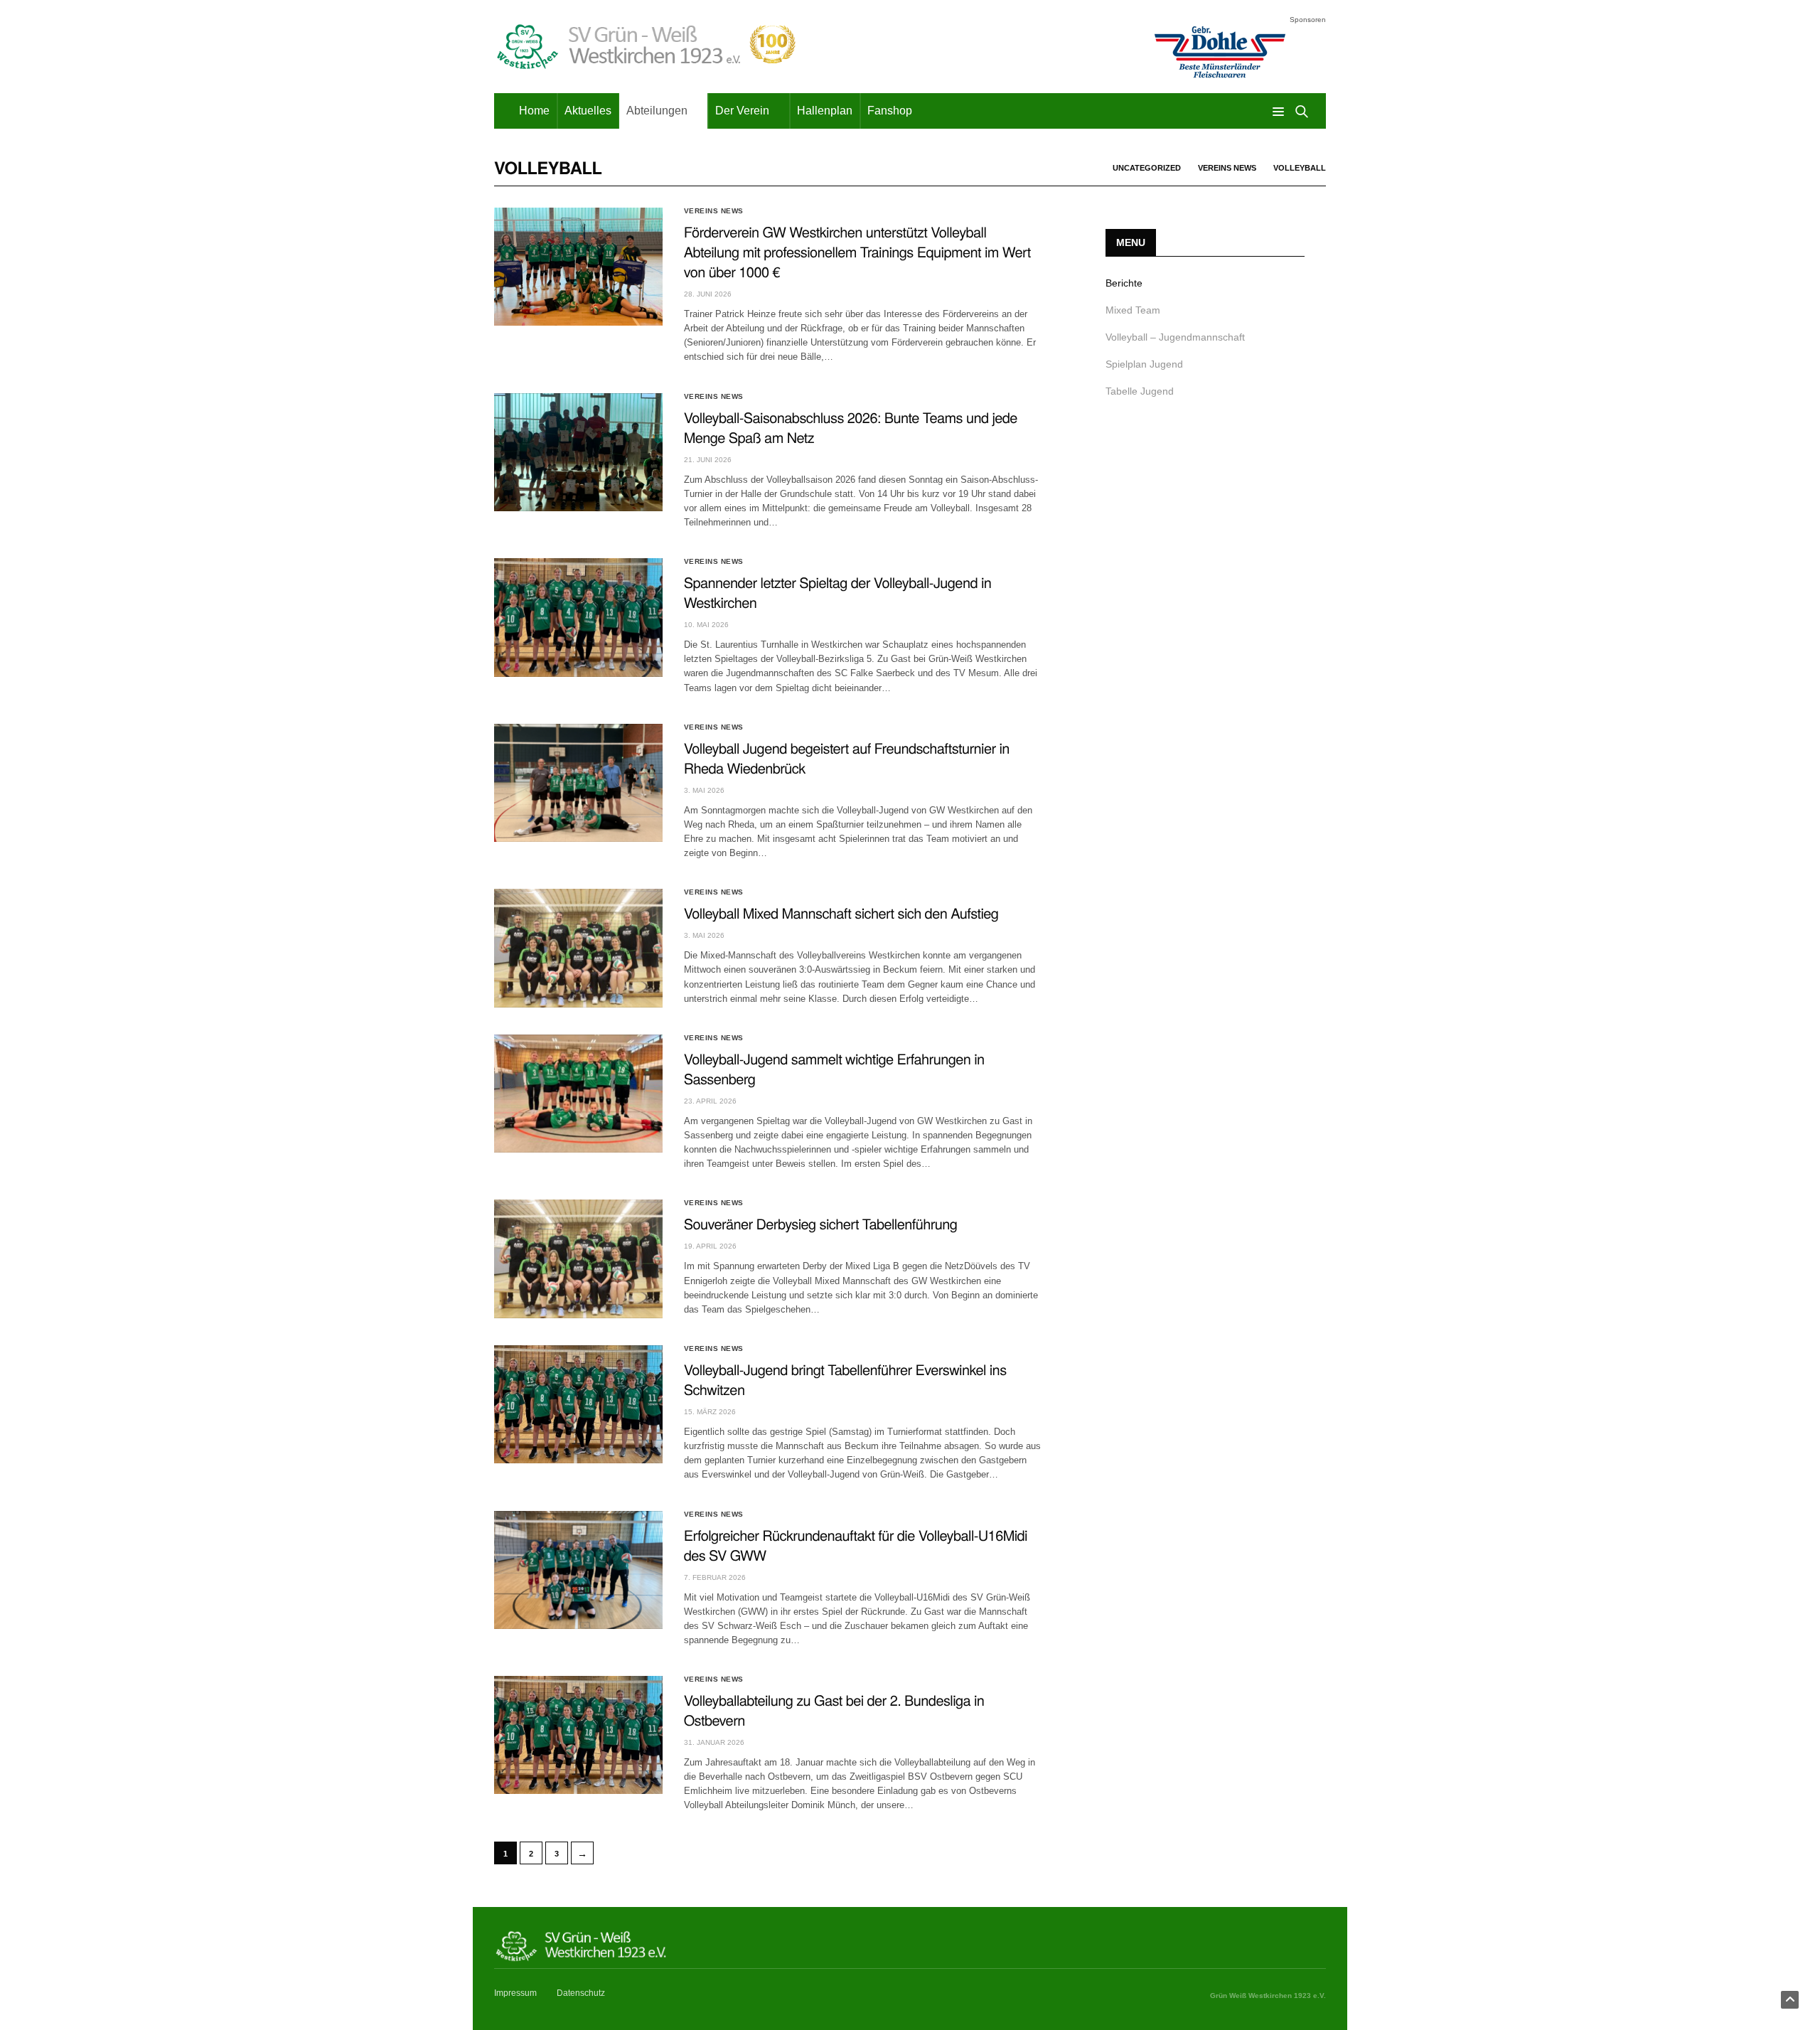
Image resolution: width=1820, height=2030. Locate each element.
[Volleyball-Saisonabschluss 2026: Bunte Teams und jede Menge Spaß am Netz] (578, 452)
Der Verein (742, 111)
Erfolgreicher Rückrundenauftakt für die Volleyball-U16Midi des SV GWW (856, 1545)
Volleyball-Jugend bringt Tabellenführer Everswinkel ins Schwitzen (845, 1379)
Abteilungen (657, 111)
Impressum (515, 1993)
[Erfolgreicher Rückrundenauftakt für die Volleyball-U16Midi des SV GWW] (578, 1570)
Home (534, 111)
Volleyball (1300, 168)
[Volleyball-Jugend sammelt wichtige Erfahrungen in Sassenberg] (578, 1094)
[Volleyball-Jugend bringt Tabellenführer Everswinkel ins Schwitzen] (578, 1404)
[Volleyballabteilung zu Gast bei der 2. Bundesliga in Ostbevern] (578, 1735)
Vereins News (1227, 168)
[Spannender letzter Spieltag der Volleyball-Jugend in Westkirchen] (578, 617)
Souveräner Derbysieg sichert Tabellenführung (821, 1223)
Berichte (1124, 283)
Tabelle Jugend (1140, 391)
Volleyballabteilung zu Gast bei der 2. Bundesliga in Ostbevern (834, 1710)
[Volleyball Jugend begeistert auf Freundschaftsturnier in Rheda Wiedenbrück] (578, 783)
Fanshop (890, 111)
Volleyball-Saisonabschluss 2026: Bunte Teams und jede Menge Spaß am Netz (851, 427)
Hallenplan (825, 111)
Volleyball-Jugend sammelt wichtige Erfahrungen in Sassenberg (834, 1068)
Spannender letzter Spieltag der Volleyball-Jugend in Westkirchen (838, 592)
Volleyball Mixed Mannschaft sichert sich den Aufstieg (841, 913)
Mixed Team (1133, 310)
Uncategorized (1147, 168)
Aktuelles (588, 111)
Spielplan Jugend (1144, 364)
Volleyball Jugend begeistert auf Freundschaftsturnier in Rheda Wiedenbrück (847, 758)
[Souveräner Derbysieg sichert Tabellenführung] (578, 1259)
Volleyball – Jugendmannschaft (1175, 337)
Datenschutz (581, 1993)
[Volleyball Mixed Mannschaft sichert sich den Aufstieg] (578, 948)
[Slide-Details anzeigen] (1219, 52)
